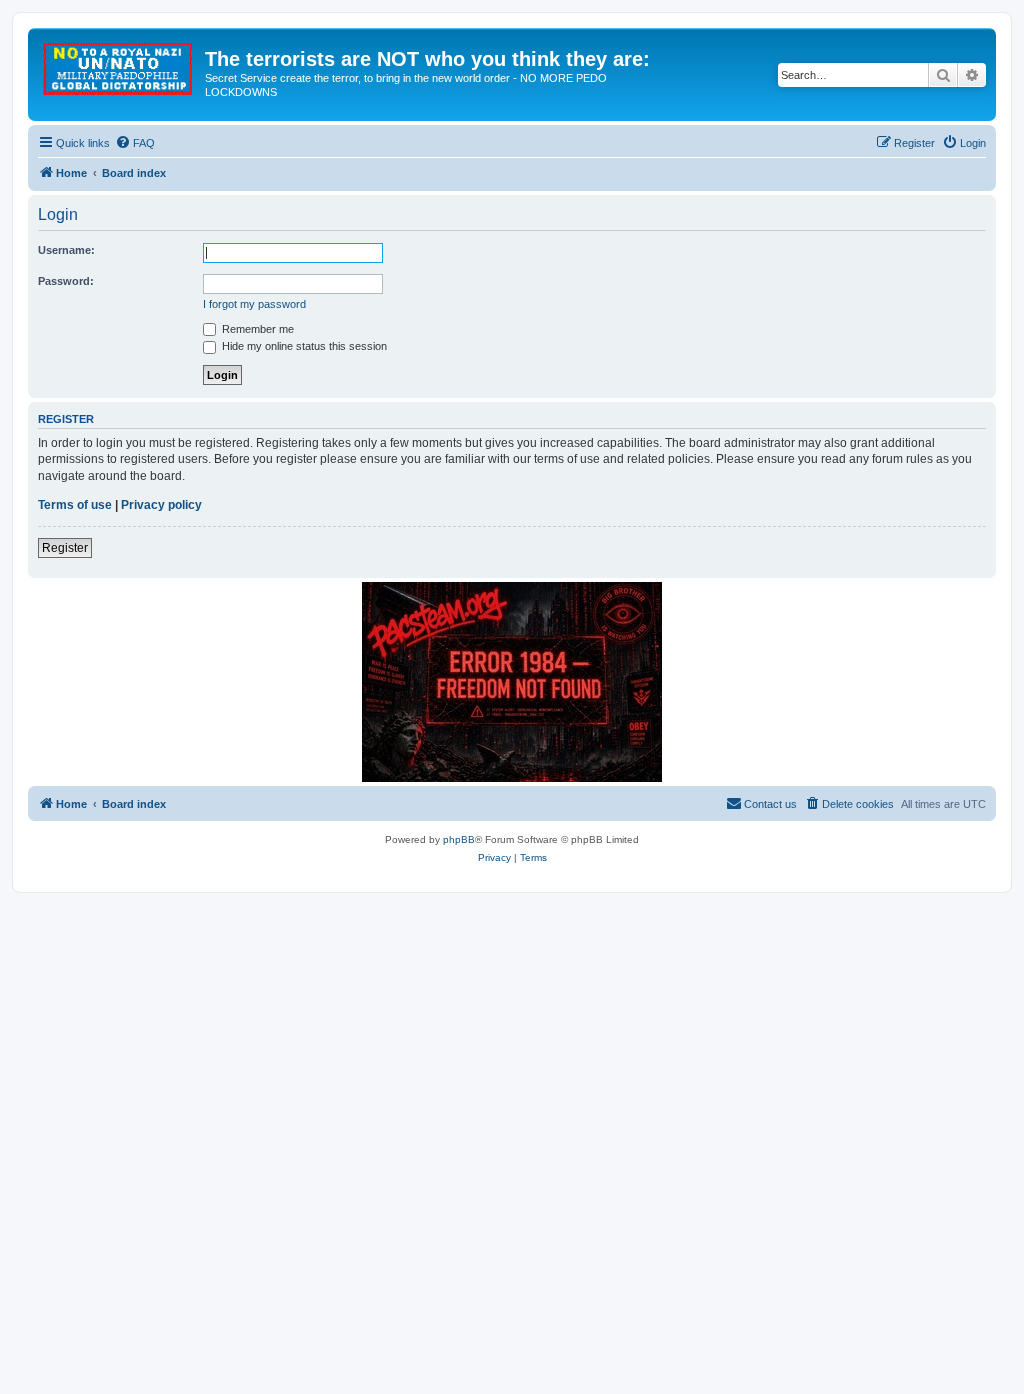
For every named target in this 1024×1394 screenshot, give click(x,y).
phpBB (459, 839)
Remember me (256, 329)
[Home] (119, 65)
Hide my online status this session (303, 346)
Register (65, 548)
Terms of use (75, 505)
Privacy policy (161, 505)
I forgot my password (254, 304)
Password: (66, 281)
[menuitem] (135, 143)
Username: (66, 250)
